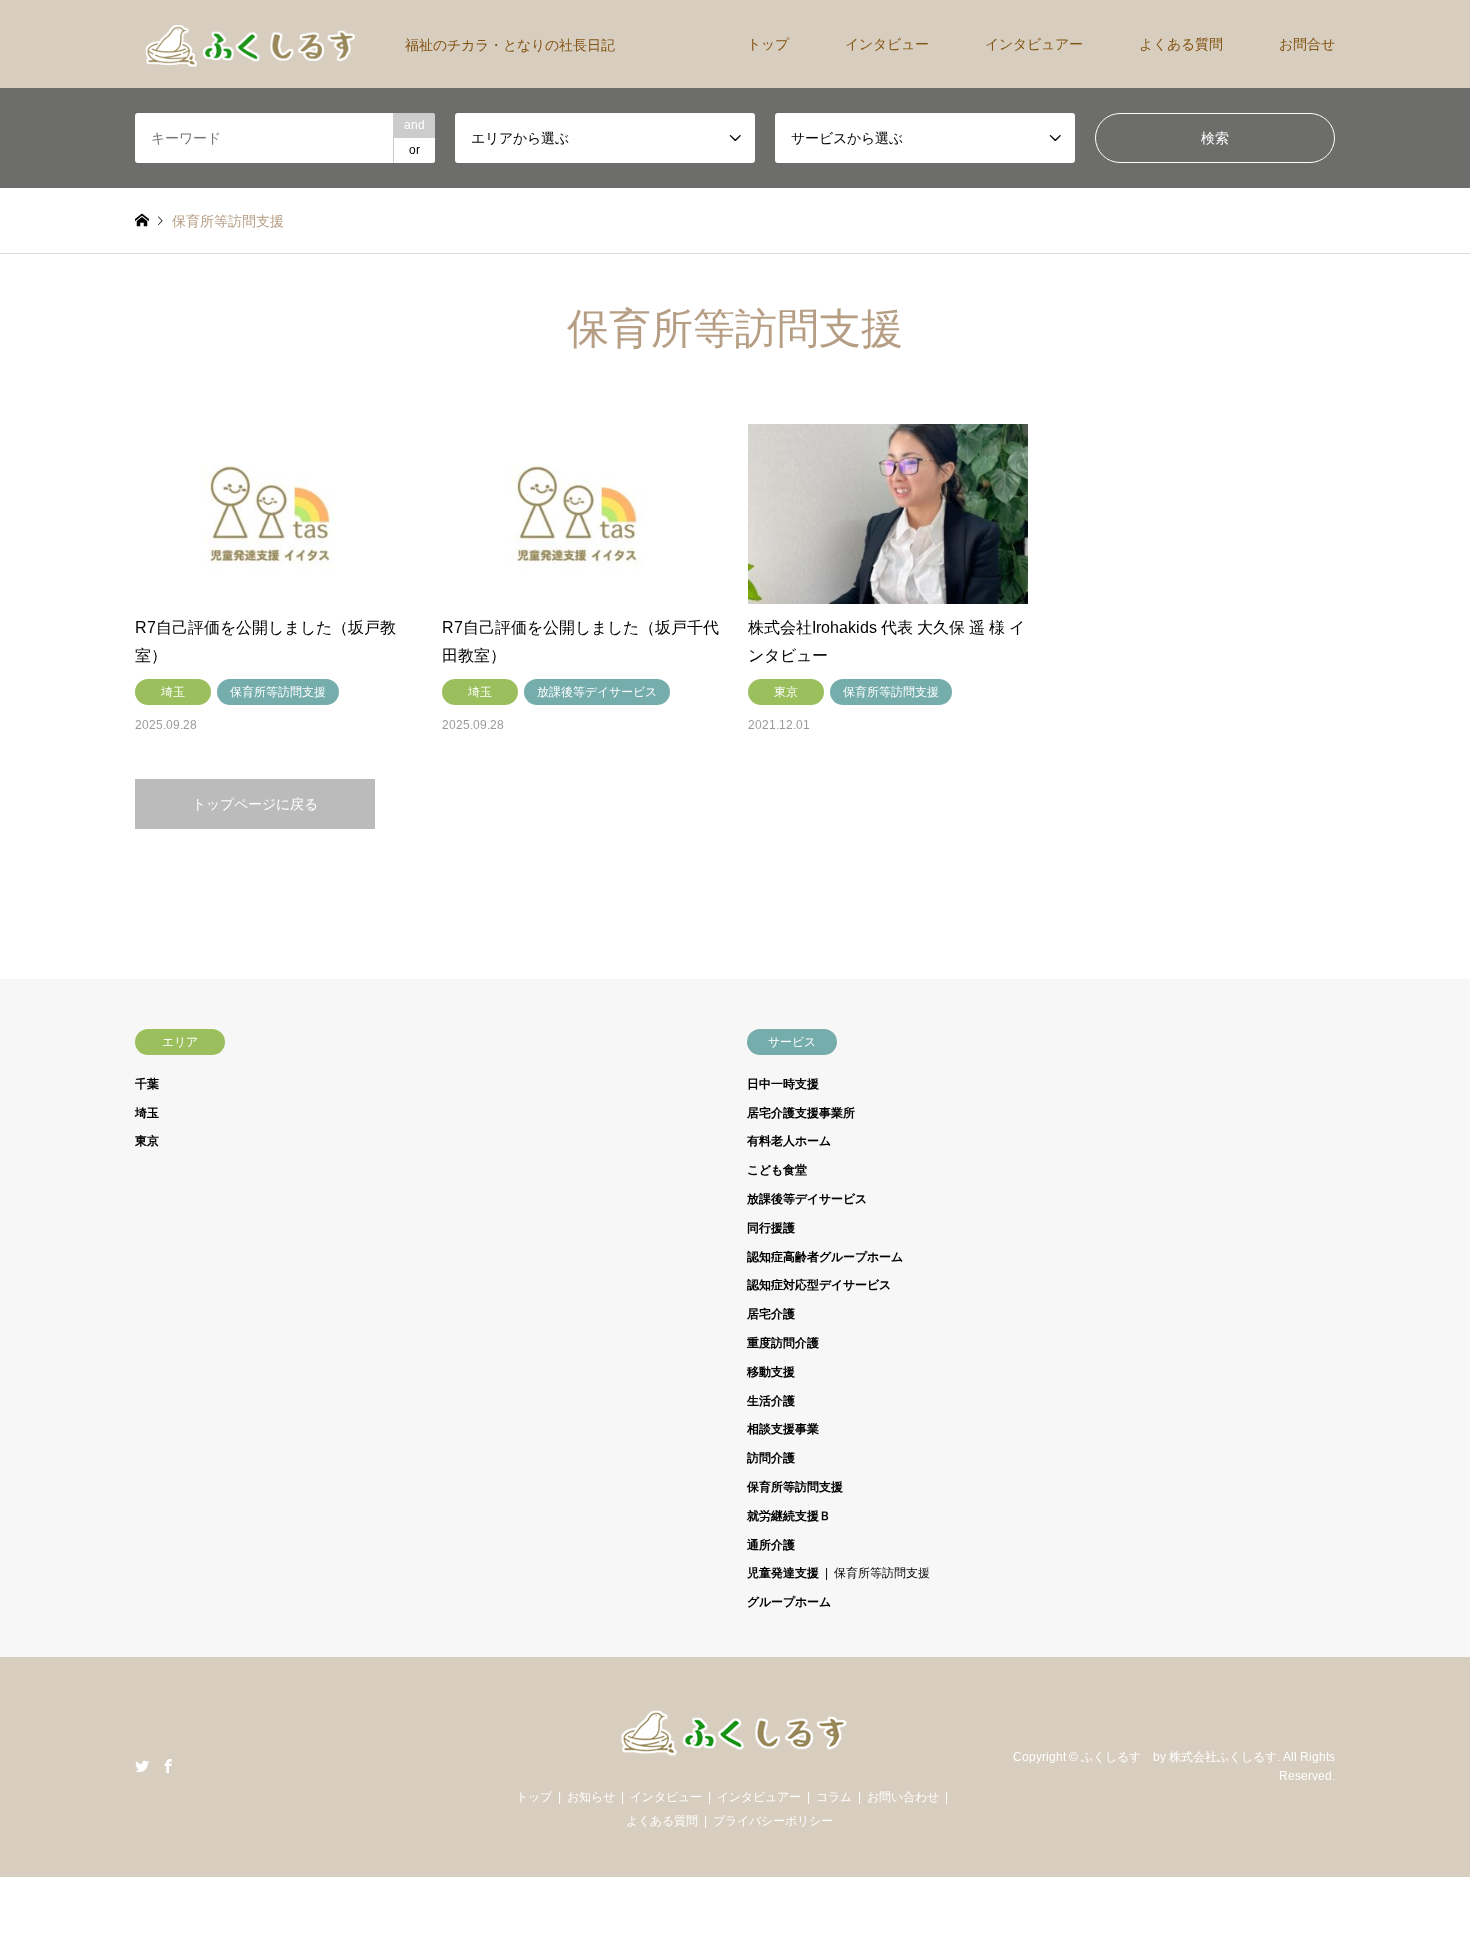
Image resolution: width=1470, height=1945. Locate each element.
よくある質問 (1181, 44)
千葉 (147, 1084)
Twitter (142, 1766)
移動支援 (771, 1372)
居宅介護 (771, 1314)
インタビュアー (1034, 44)
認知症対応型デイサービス (819, 1285)
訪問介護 (771, 1458)
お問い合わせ (903, 1797)
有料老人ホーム (789, 1141)
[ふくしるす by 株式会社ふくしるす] (735, 1751)
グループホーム (789, 1602)
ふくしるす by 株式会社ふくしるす (1179, 1757)
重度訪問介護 (783, 1343)
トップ (768, 44)
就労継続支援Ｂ (789, 1516)
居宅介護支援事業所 (801, 1113)
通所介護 (771, 1545)
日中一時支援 (783, 1084)
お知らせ (591, 1797)
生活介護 (771, 1401)
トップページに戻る (255, 804)
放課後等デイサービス (807, 1199)
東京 (147, 1141)
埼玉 (147, 1113)
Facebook (168, 1766)
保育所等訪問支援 (795, 1487)
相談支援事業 (783, 1429)
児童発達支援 (783, 1573)
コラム (834, 1797)
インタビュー (887, 44)
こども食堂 (777, 1170)
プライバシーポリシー (773, 1821)
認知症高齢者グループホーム (825, 1257)
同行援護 (771, 1228)
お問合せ (1307, 44)
